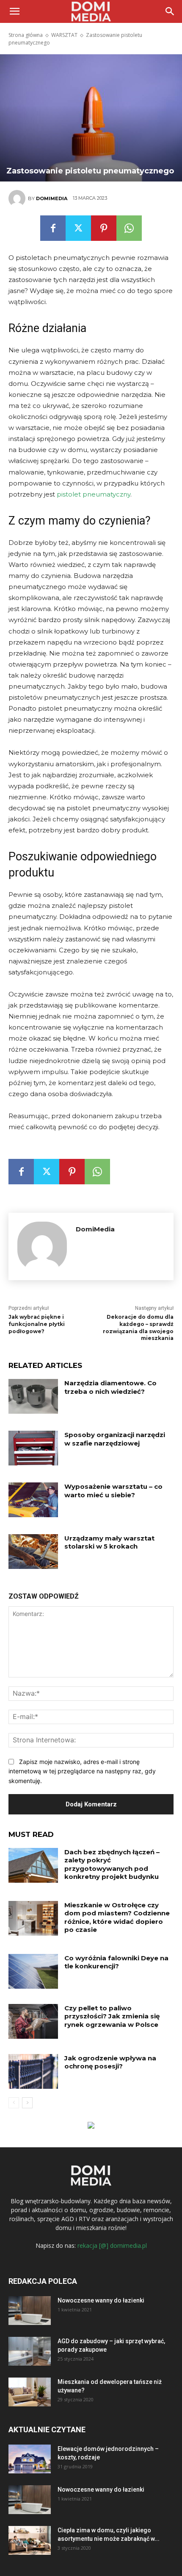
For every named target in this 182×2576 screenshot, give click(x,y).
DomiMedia (52, 198)
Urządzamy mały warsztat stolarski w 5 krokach (109, 1542)
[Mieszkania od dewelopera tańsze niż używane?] (30, 2392)
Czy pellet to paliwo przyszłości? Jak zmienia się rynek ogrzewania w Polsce (112, 2016)
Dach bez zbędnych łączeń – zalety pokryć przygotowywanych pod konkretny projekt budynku (112, 1864)
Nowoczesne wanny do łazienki (101, 2300)
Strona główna (26, 35)
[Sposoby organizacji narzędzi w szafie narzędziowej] (33, 1448)
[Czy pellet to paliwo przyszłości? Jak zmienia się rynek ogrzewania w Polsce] (33, 2021)
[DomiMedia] (18, 198)
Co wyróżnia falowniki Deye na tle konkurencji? (116, 1962)
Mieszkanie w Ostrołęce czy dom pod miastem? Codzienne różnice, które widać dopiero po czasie (117, 1917)
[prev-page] (14, 2103)
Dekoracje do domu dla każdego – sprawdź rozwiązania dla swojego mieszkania (138, 1327)
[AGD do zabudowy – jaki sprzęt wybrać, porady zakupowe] (30, 2351)
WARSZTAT (64, 35)
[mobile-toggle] (14, 11)
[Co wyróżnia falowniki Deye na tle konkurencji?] (33, 1971)
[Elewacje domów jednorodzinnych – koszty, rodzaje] (30, 2459)
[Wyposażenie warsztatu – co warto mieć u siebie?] (33, 1500)
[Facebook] (53, 228)
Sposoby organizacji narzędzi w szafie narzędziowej (115, 1439)
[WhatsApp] (129, 228)
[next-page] (27, 2103)
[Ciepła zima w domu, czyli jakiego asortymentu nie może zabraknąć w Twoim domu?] (30, 2541)
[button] (170, 11)
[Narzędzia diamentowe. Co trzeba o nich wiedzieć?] (33, 1396)
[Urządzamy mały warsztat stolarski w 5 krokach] (33, 1552)
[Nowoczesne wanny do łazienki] (30, 2311)
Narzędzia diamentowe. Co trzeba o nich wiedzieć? (110, 1387)
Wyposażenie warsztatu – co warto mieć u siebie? (113, 1491)
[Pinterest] (104, 228)
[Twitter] (78, 228)
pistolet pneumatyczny (94, 494)
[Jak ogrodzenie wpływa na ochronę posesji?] (33, 2071)
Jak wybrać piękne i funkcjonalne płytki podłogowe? (37, 1324)
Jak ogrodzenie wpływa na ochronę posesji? (110, 2062)
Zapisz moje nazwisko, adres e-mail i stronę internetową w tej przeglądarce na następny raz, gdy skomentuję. (82, 1771)
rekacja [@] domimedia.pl (112, 2245)
